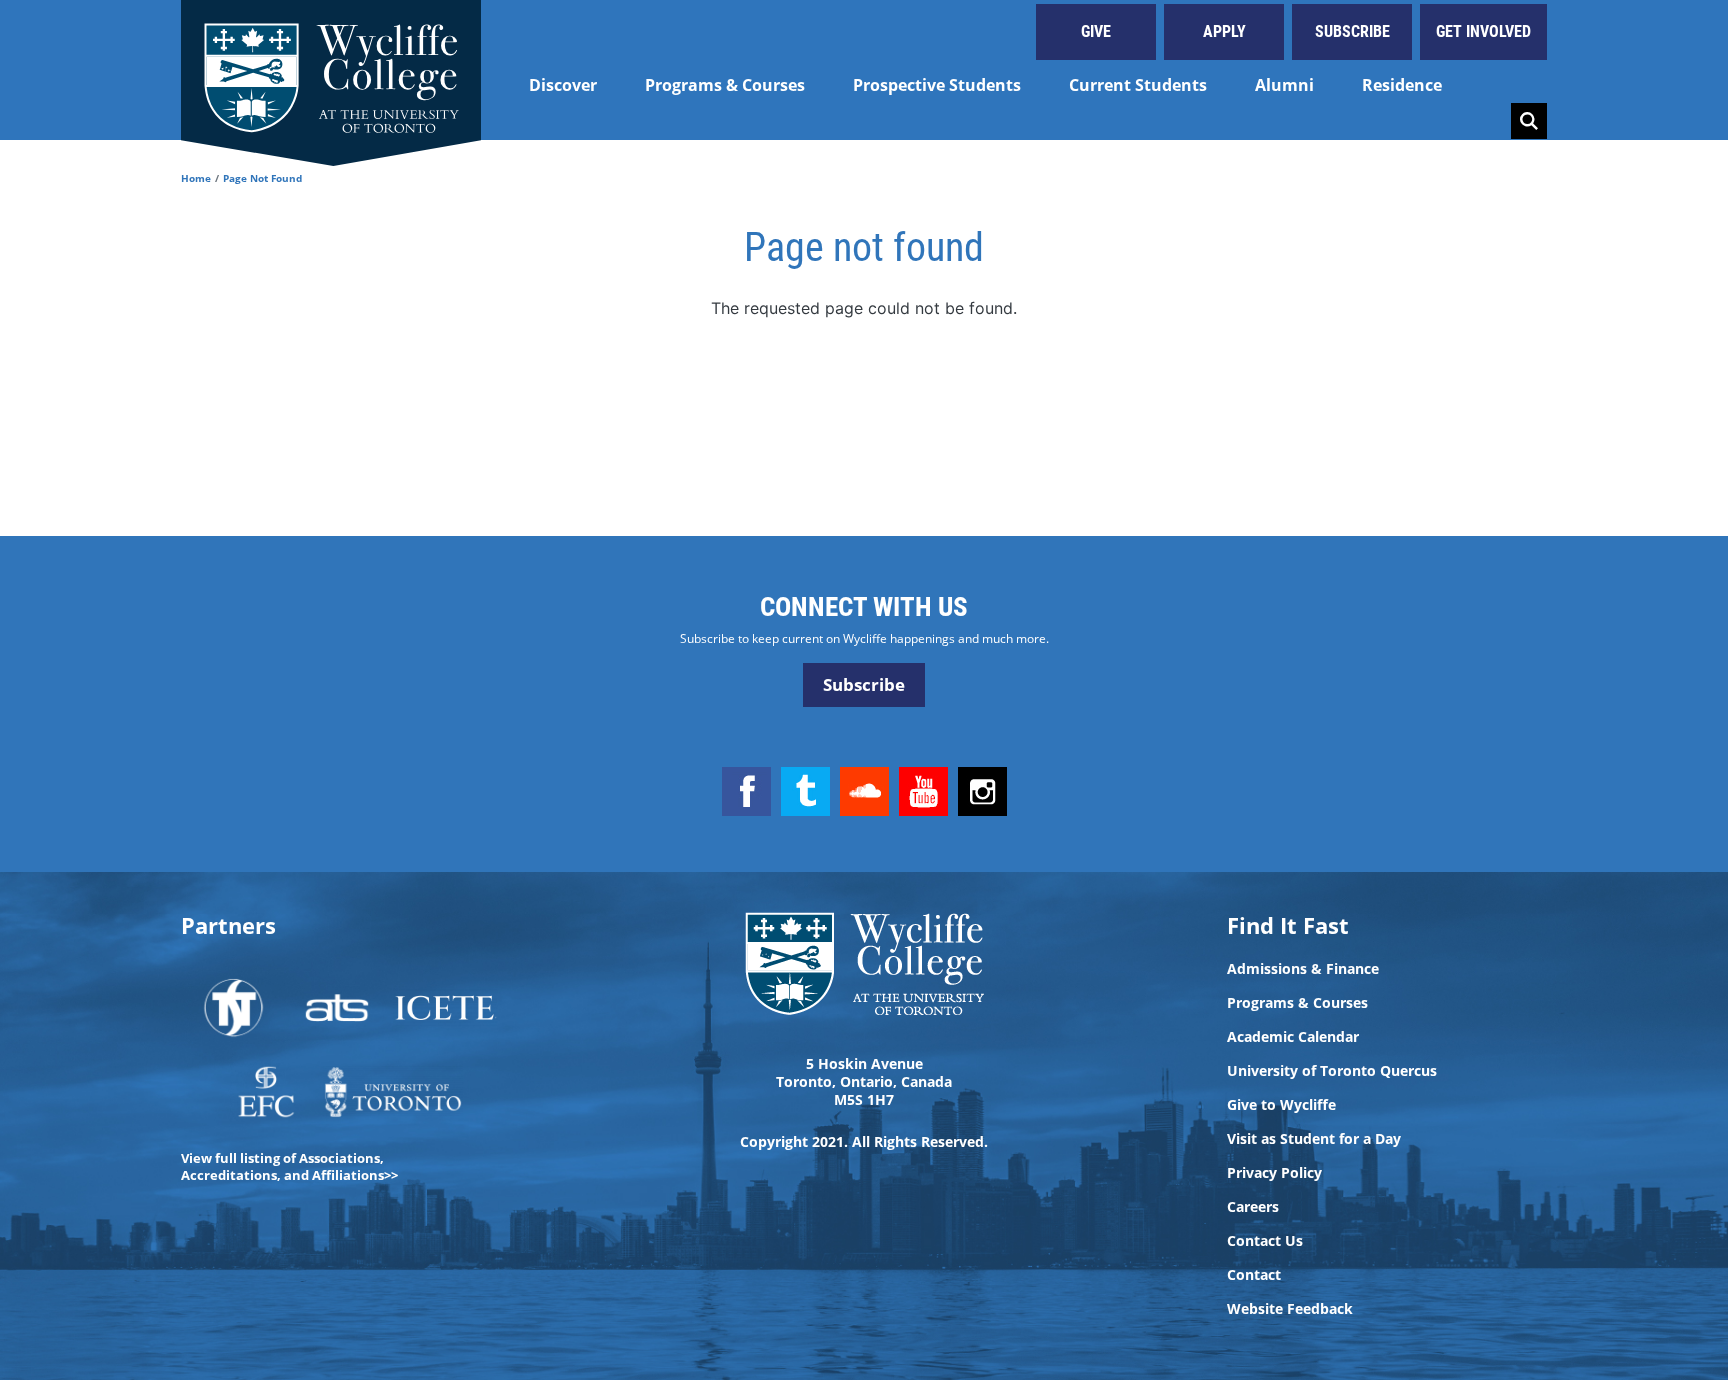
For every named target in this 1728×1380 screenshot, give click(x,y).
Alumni (1284, 85)
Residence (1402, 85)
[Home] (331, 70)
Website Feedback (1290, 1309)
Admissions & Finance (1303, 969)
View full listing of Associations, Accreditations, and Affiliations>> (289, 1166)
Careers (1253, 1207)
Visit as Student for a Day (1314, 1139)
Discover (563, 85)
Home (196, 178)
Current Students (1138, 85)
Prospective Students (937, 85)
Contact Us (1265, 1241)
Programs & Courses (725, 85)
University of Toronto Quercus (1332, 1071)
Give (1096, 31)
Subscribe (1352, 31)
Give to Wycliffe (1281, 1105)
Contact (1254, 1275)
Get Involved (1483, 31)
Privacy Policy (1274, 1173)
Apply (1224, 31)
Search (1529, 121)
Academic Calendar (1293, 1037)
